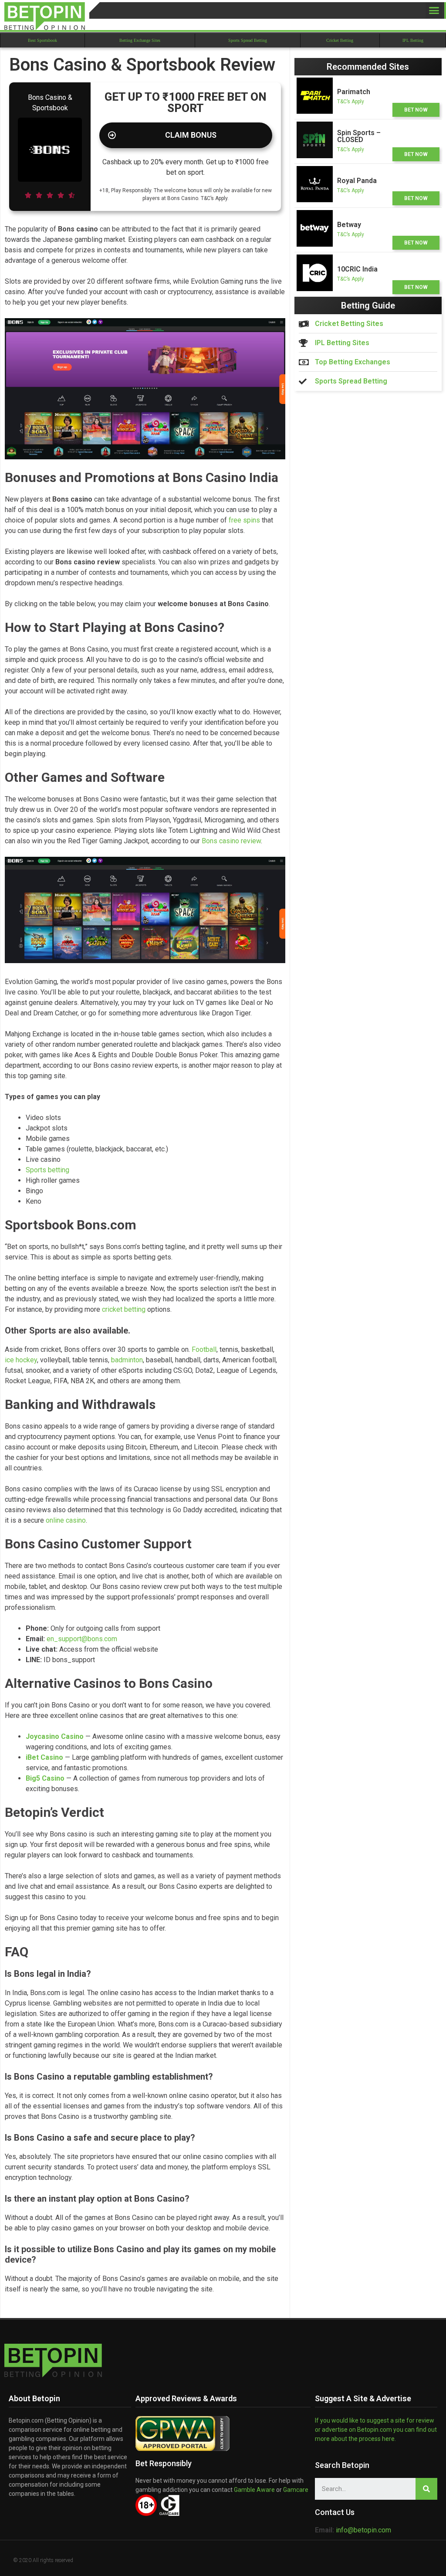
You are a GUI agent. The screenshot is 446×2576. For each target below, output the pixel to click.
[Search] (426, 2489)
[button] (434, 10)
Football (204, 1349)
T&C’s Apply (351, 102)
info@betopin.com (363, 2530)
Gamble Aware (254, 2490)
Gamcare (296, 2490)
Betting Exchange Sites (140, 40)
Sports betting (47, 1170)
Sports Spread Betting (248, 40)
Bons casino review (231, 841)
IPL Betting (413, 40)
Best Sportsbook (42, 40)
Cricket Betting (340, 40)
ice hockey (21, 1360)
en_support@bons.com (82, 1639)
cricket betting (124, 1309)
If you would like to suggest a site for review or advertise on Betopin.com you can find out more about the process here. (376, 2430)
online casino (66, 1520)
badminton (127, 1360)
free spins (244, 520)
